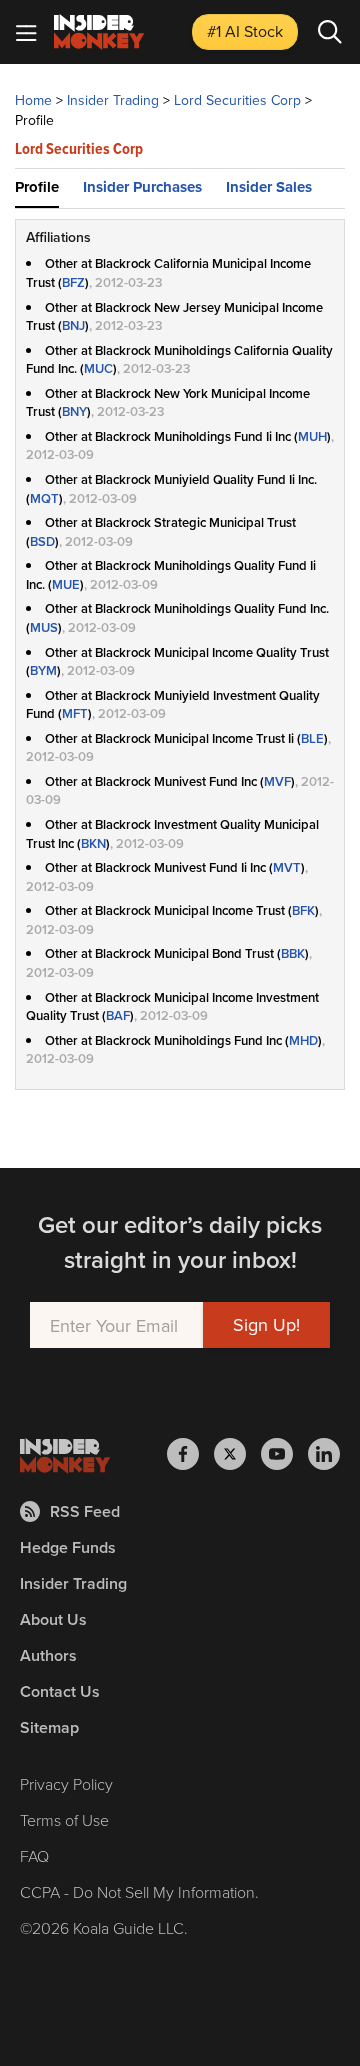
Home (33, 100)
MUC (98, 368)
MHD (303, 1040)
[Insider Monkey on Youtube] (284, 1454)
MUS (44, 627)
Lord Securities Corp (237, 100)
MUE (66, 584)
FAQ (34, 1856)
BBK (293, 953)
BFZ (73, 282)
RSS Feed (85, 1511)
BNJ (73, 325)
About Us (53, 1619)
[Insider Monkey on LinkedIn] (324, 1454)
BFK (303, 910)
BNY (74, 411)
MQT (44, 498)
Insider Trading (113, 100)
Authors (48, 1655)
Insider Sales (269, 187)
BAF (118, 1015)
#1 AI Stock (245, 31)
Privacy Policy (66, 1784)
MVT (287, 867)
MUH (312, 436)
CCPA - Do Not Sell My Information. (139, 1892)
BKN (93, 843)
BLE (312, 738)
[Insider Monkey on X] (237, 1454)
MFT (75, 713)
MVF (277, 781)
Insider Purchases (142, 187)
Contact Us (60, 1691)
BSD (42, 541)
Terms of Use (64, 1820)
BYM (43, 670)
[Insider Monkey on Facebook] (190, 1454)
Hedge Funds (68, 1547)
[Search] (330, 32)
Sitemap (49, 1727)
